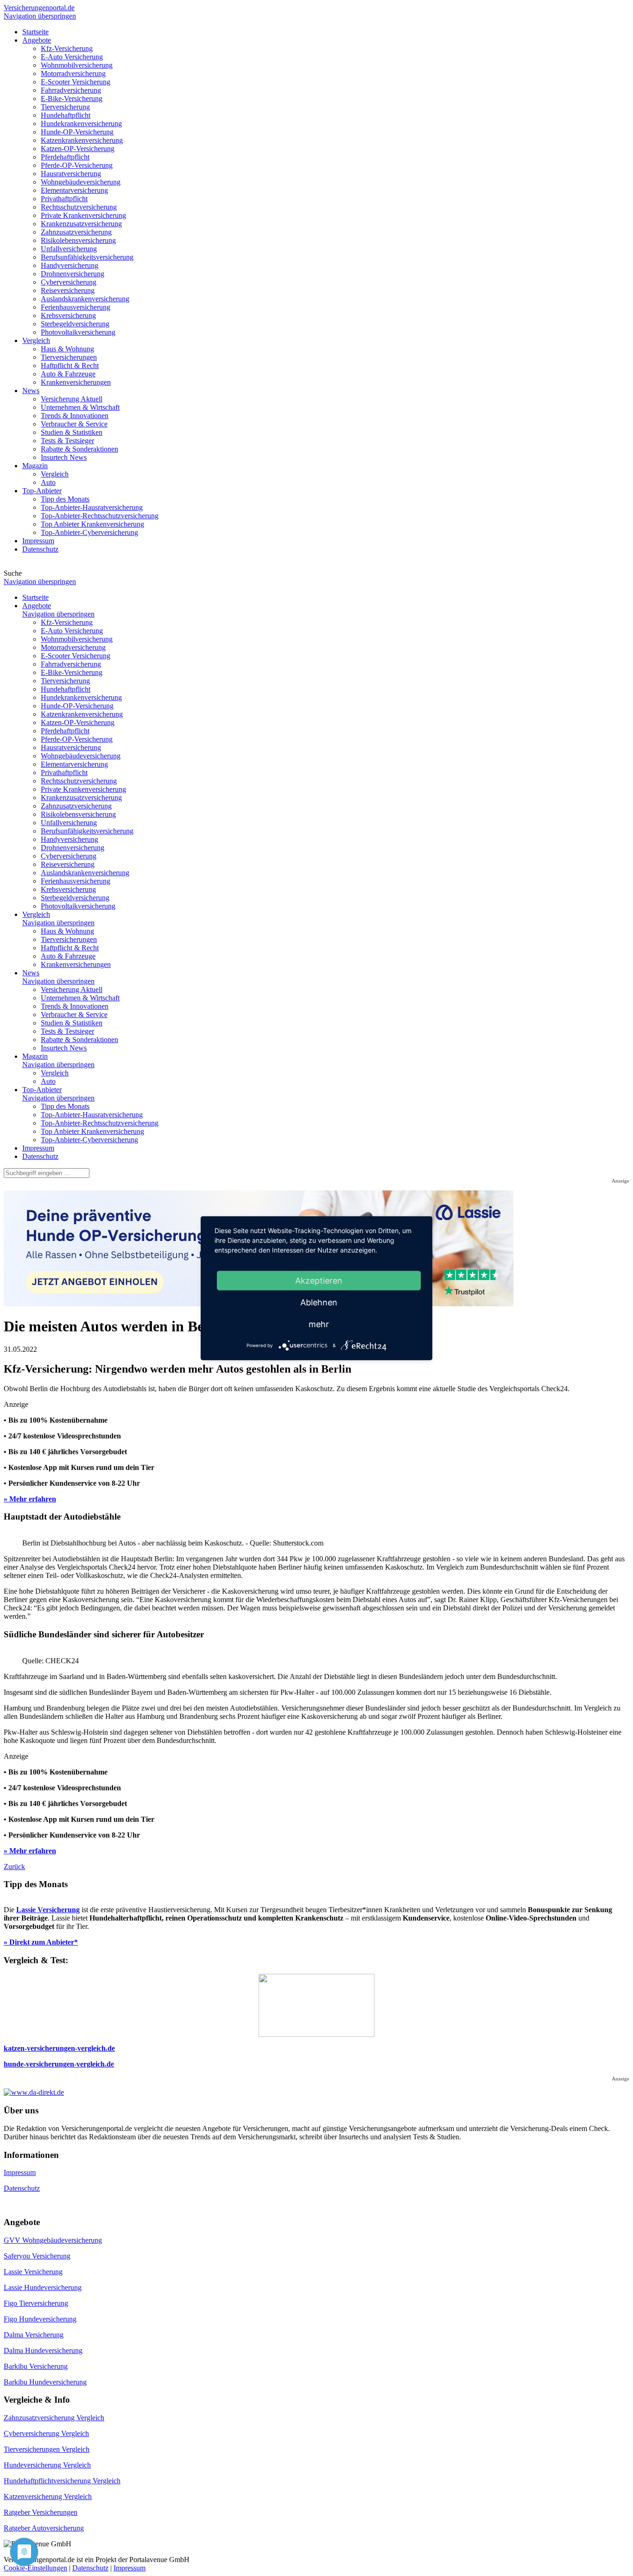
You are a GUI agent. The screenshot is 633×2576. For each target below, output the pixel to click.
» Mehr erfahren (30, 1499)
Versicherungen (39, 8)
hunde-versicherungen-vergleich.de (59, 2064)
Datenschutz (40, 1156)
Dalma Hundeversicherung (43, 2350)
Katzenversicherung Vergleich (48, 2496)
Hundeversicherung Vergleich (47, 2465)
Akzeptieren (319, 1280)
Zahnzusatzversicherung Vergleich (54, 2418)
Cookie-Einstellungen (35, 2568)
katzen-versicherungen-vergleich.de (59, 2048)
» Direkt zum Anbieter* (41, 1942)
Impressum (38, 1148)
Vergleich (36, 914)
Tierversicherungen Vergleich (47, 2449)
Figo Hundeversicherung (40, 2319)
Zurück (14, 1867)
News (31, 973)
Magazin (35, 1056)
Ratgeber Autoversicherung (44, 2528)
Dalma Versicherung (34, 2335)
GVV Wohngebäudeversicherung (53, 2240)
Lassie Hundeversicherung (43, 2287)
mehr (319, 1324)
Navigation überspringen (40, 16)
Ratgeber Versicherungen (41, 2512)
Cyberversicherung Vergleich (46, 2433)
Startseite (35, 597)
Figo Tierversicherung (36, 2303)
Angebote (37, 606)
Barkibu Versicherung (36, 2366)
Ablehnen (319, 1302)
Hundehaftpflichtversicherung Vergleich (62, 2481)
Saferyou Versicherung (37, 2256)
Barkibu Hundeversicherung (45, 2382)
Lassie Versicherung (48, 1910)
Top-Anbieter (42, 1090)
